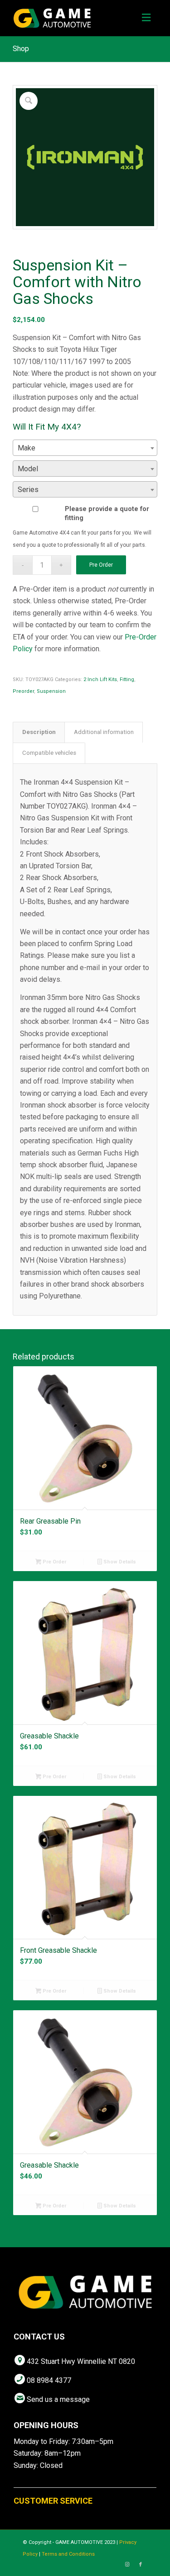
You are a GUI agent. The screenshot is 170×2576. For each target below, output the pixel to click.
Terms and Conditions (68, 2554)
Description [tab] (39, 732)
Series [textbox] (28, 490)
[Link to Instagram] (127, 2565)
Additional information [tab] (104, 732)
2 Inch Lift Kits (100, 680)
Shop (21, 49)
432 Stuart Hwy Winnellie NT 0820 (81, 2361)
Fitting (127, 680)
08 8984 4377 (49, 2380)
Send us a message (58, 2399)
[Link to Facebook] (141, 2565)
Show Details (119, 1562)
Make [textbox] (27, 448)
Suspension (51, 691)
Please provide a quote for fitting (107, 513)
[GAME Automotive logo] (70, 18)
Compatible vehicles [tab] (49, 753)
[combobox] (85, 448)
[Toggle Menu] (146, 18)
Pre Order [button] (54, 1562)
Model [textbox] (28, 469)
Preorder (23, 691)
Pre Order (101, 565)
